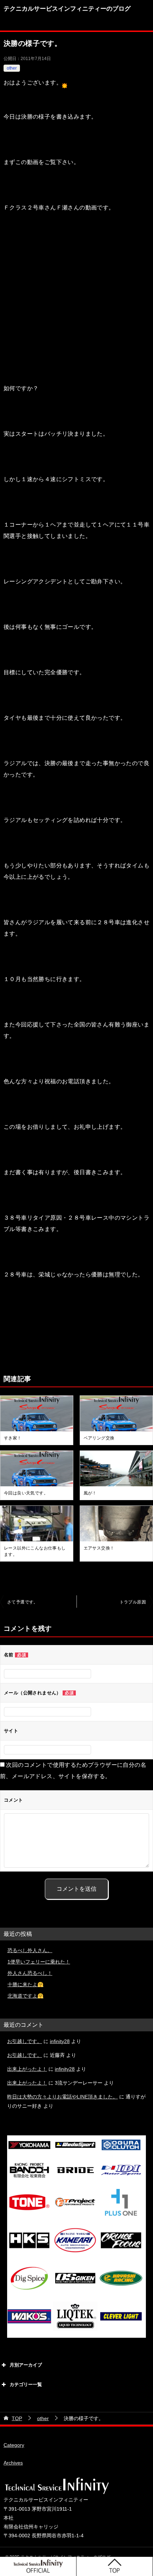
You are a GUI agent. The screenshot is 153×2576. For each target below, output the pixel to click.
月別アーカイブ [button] (26, 2365)
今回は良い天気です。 (26, 1493)
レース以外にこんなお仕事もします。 (35, 1551)
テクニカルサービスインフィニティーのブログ (67, 9)
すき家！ (13, 1438)
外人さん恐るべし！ (30, 1973)
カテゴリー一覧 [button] (26, 2384)
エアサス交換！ (99, 1548)
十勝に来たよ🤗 (25, 1984)
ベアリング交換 (99, 1438)
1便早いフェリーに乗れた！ (39, 1962)
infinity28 (60, 2041)
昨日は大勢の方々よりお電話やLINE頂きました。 (62, 2097)
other (12, 68)
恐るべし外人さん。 (30, 1950)
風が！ (90, 1493)
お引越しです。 (25, 2041)
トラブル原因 (133, 1602)
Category (14, 2445)
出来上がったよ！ (27, 2069)
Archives (13, 2463)
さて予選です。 (23, 1602)
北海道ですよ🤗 (25, 1996)
